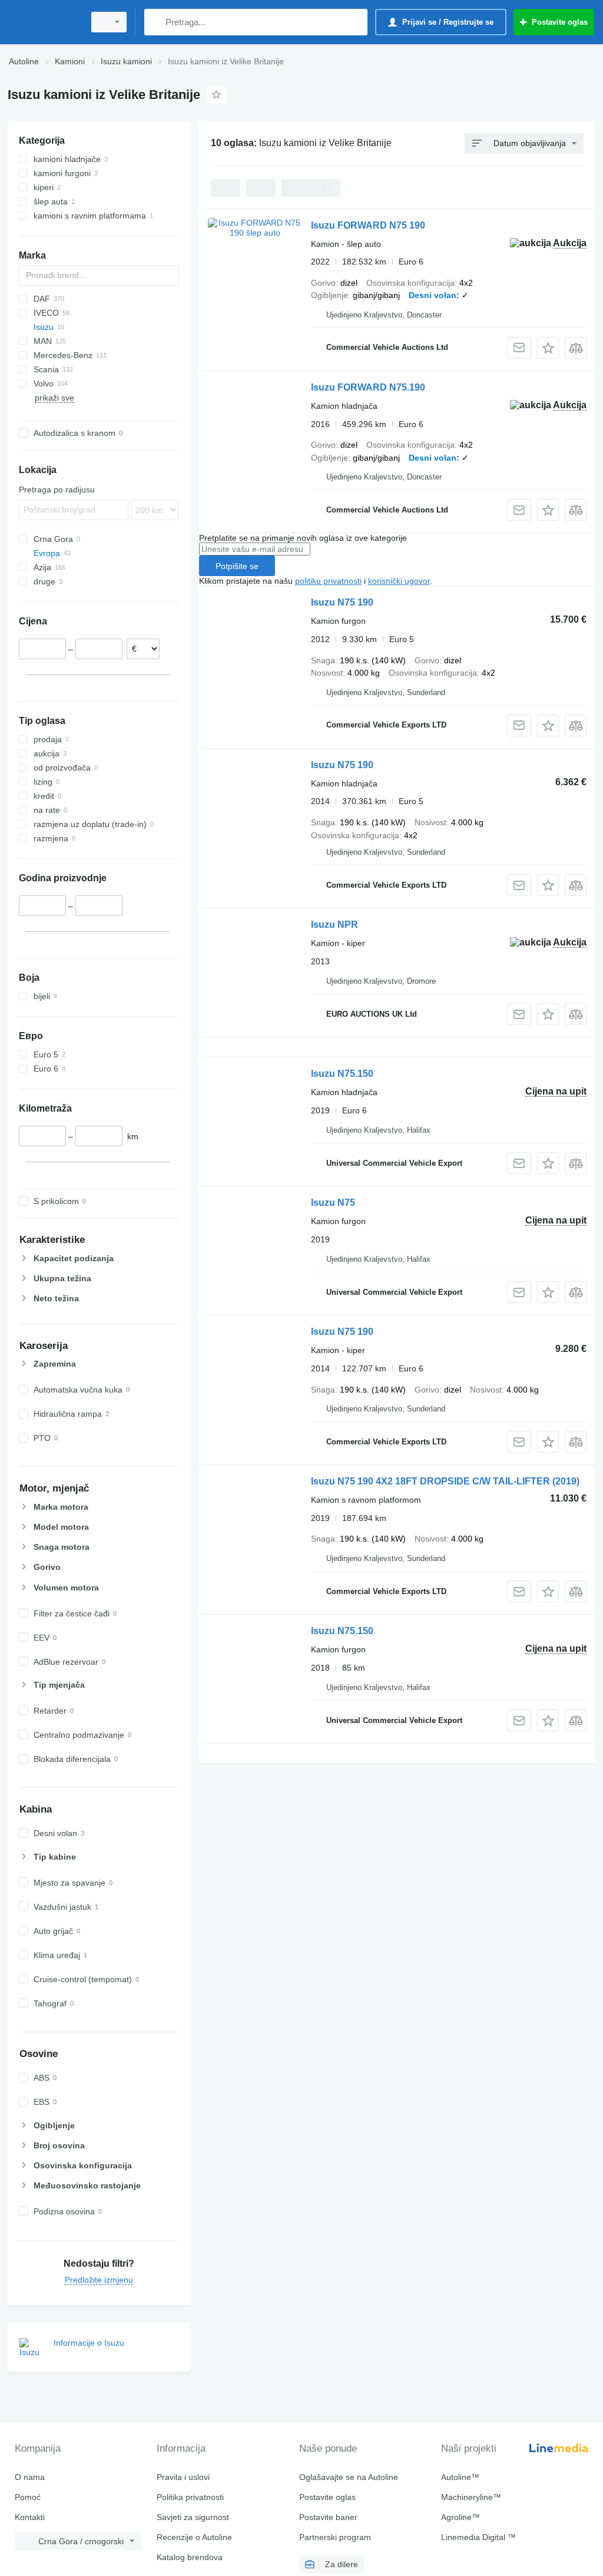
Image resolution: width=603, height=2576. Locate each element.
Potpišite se (237, 566)
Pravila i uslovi (183, 2477)
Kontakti (30, 2517)
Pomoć (28, 2497)
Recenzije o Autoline (194, 2537)
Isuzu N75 (333, 1203)
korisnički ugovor (399, 581)
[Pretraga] (156, 22)
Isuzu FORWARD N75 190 (368, 225)
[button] (548, 348)
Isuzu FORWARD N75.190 (368, 387)
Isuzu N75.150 (342, 1074)
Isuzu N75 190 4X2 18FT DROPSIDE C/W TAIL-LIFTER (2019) (445, 1481)
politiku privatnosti (328, 581)
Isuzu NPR (334, 925)
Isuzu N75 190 (342, 602)
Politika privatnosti (190, 2497)
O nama (30, 2477)
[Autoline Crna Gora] (44, 22)
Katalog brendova (190, 2557)
